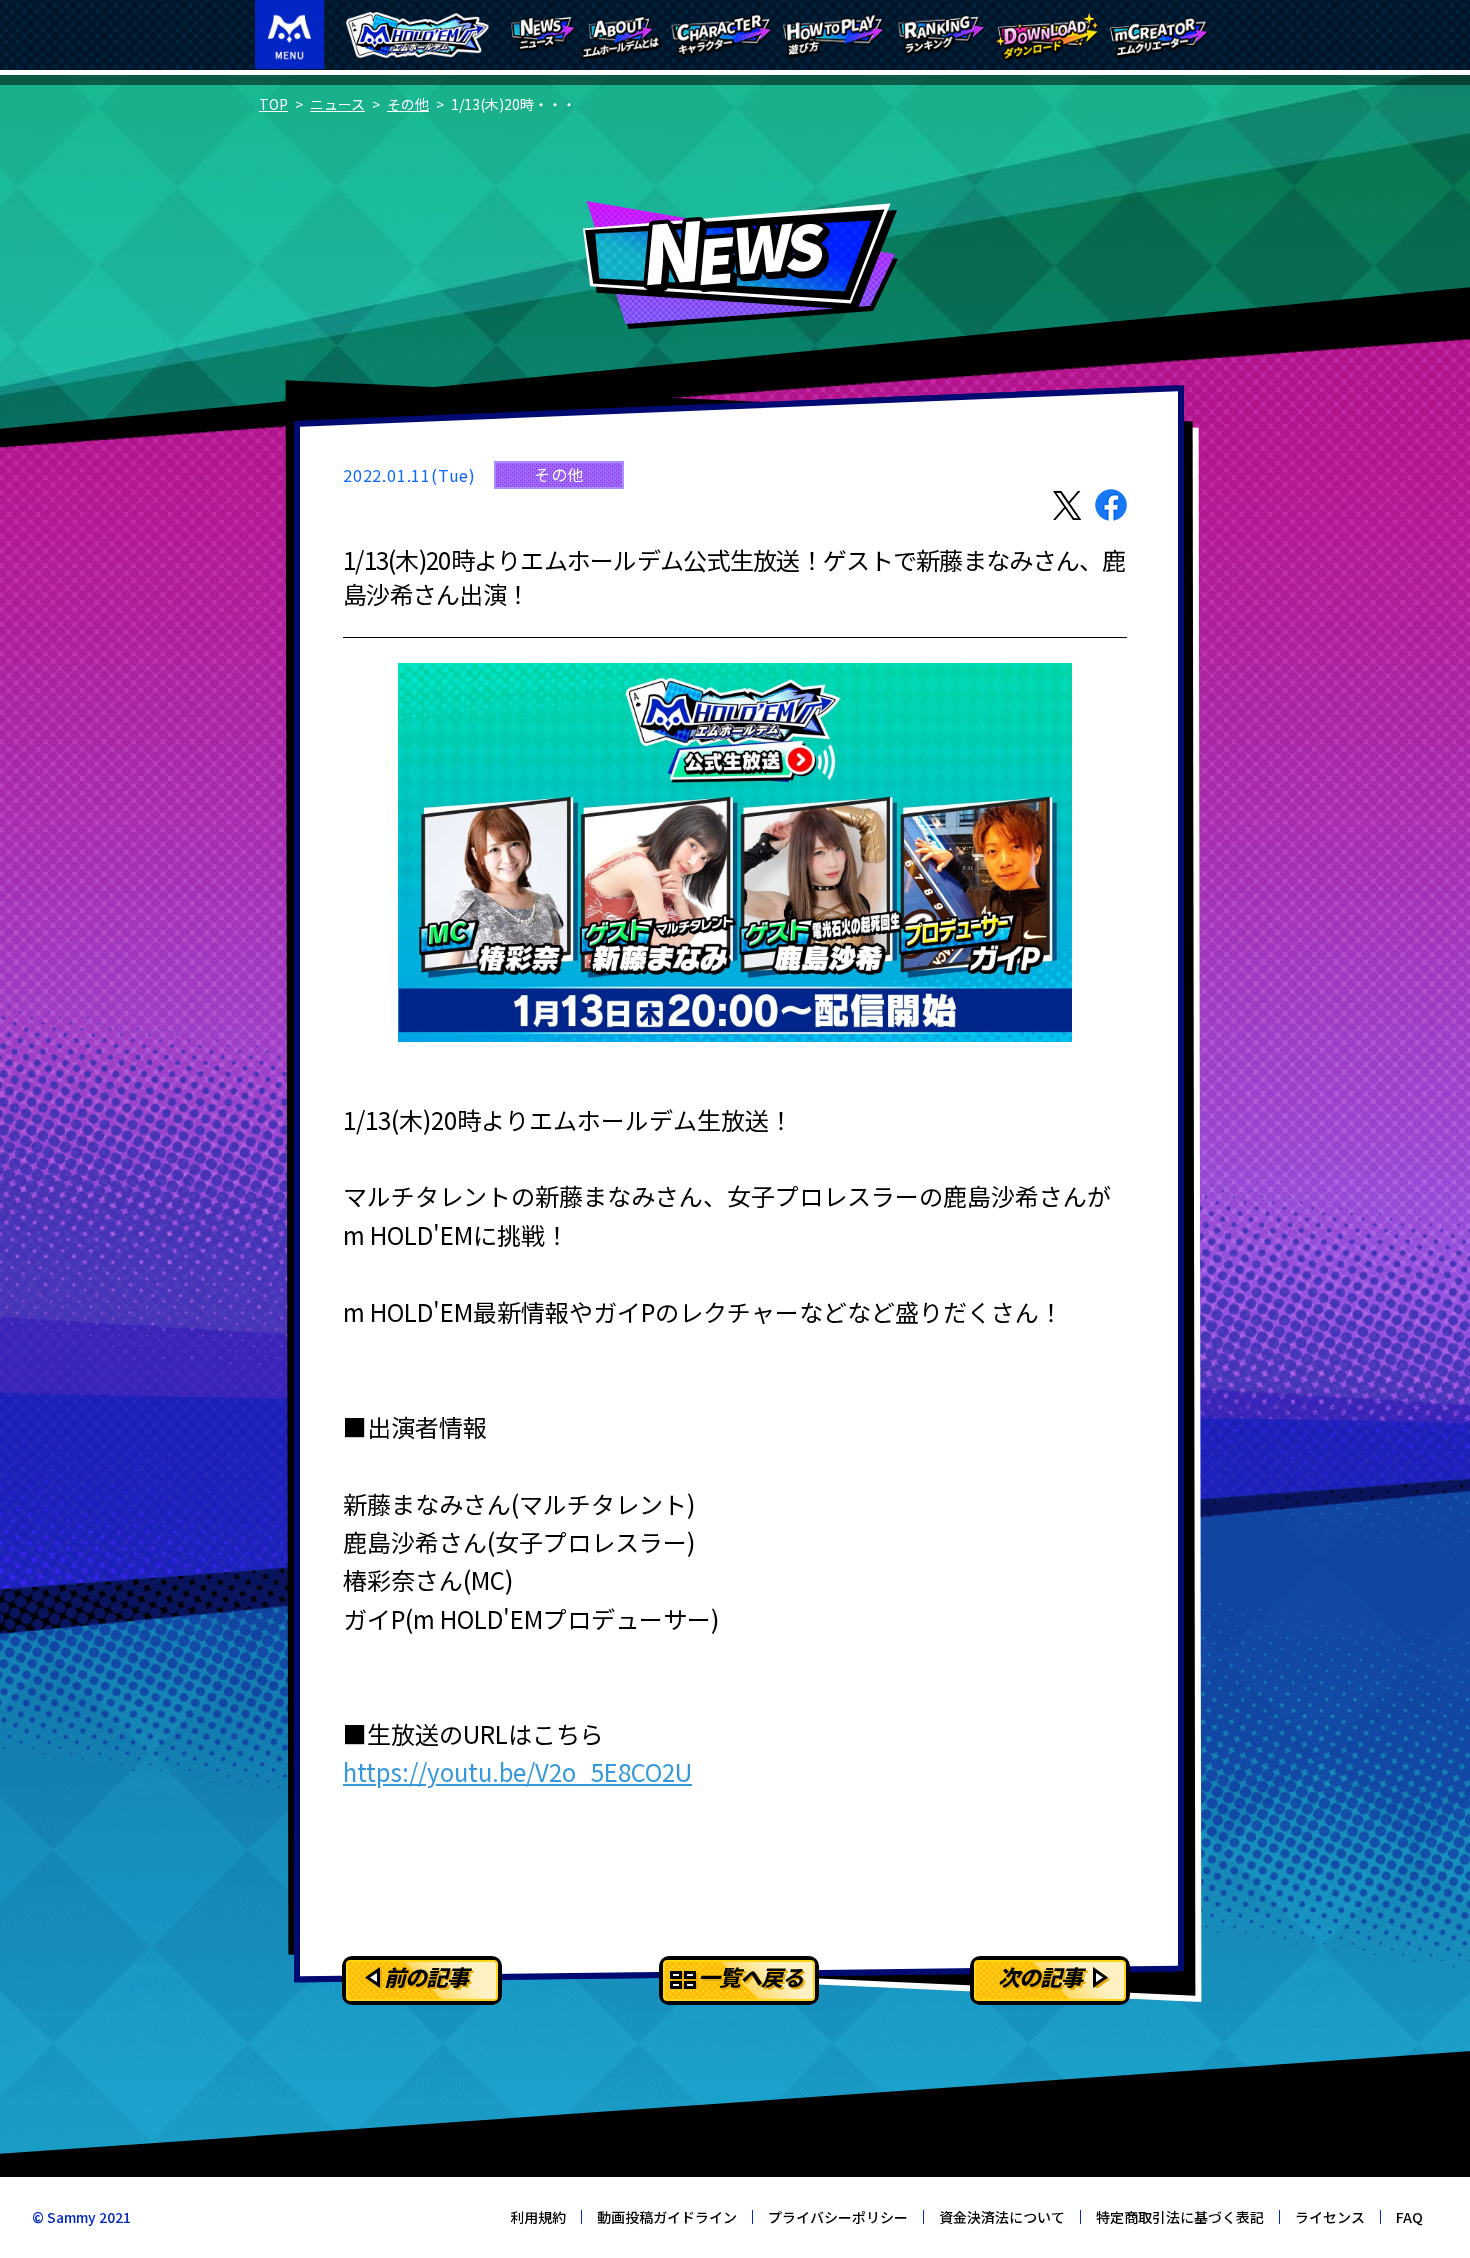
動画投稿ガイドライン (667, 2217)
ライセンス (1330, 2217)
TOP (273, 104)
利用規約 (538, 2217)
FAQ (1409, 2217)
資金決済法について (1002, 2217)
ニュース (337, 104)
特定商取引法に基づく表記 (1180, 2217)
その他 (408, 104)
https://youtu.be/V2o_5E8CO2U (517, 1771)
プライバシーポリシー (838, 2217)
